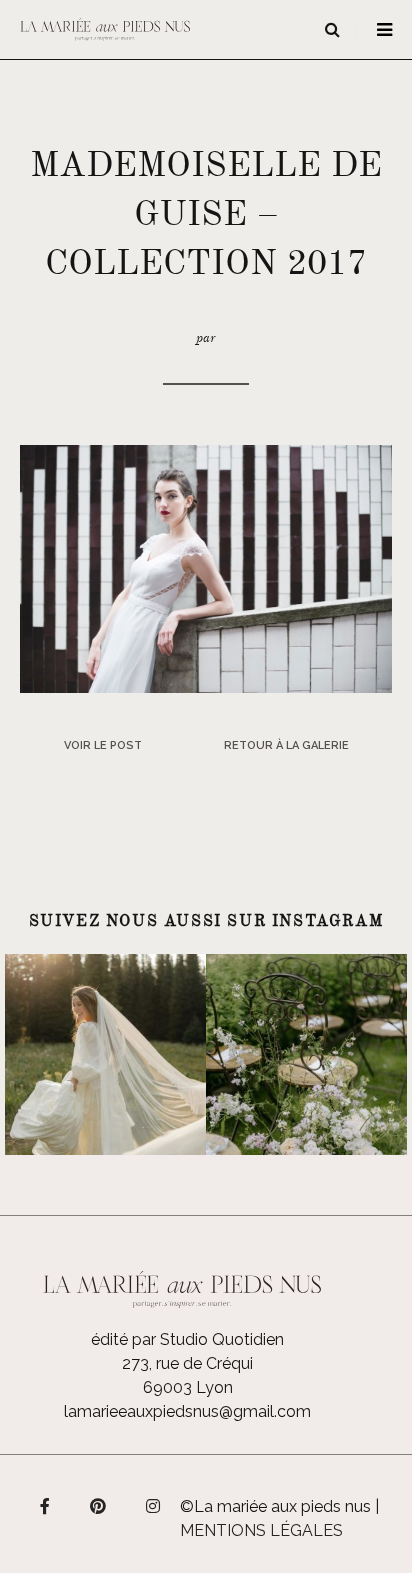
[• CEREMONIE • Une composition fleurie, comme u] (306, 1054)
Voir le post (103, 745)
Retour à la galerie (286, 745)
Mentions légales (261, 1530)
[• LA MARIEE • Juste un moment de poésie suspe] (105, 1054)
